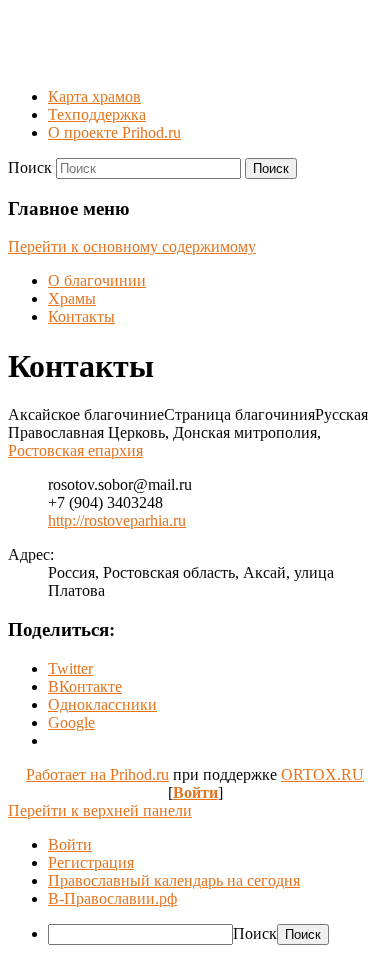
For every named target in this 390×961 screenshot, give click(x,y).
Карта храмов (94, 96)
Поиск (30, 167)
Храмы (72, 298)
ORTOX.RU (322, 774)
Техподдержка (97, 114)
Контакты (81, 316)
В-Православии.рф (112, 898)
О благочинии (97, 280)
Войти (195, 792)
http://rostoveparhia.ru (117, 520)
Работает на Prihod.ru (97, 774)
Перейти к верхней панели (100, 810)
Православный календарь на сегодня (174, 880)
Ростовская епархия (75, 450)
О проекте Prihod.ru (114, 132)
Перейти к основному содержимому (132, 246)
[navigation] (195, 890)
